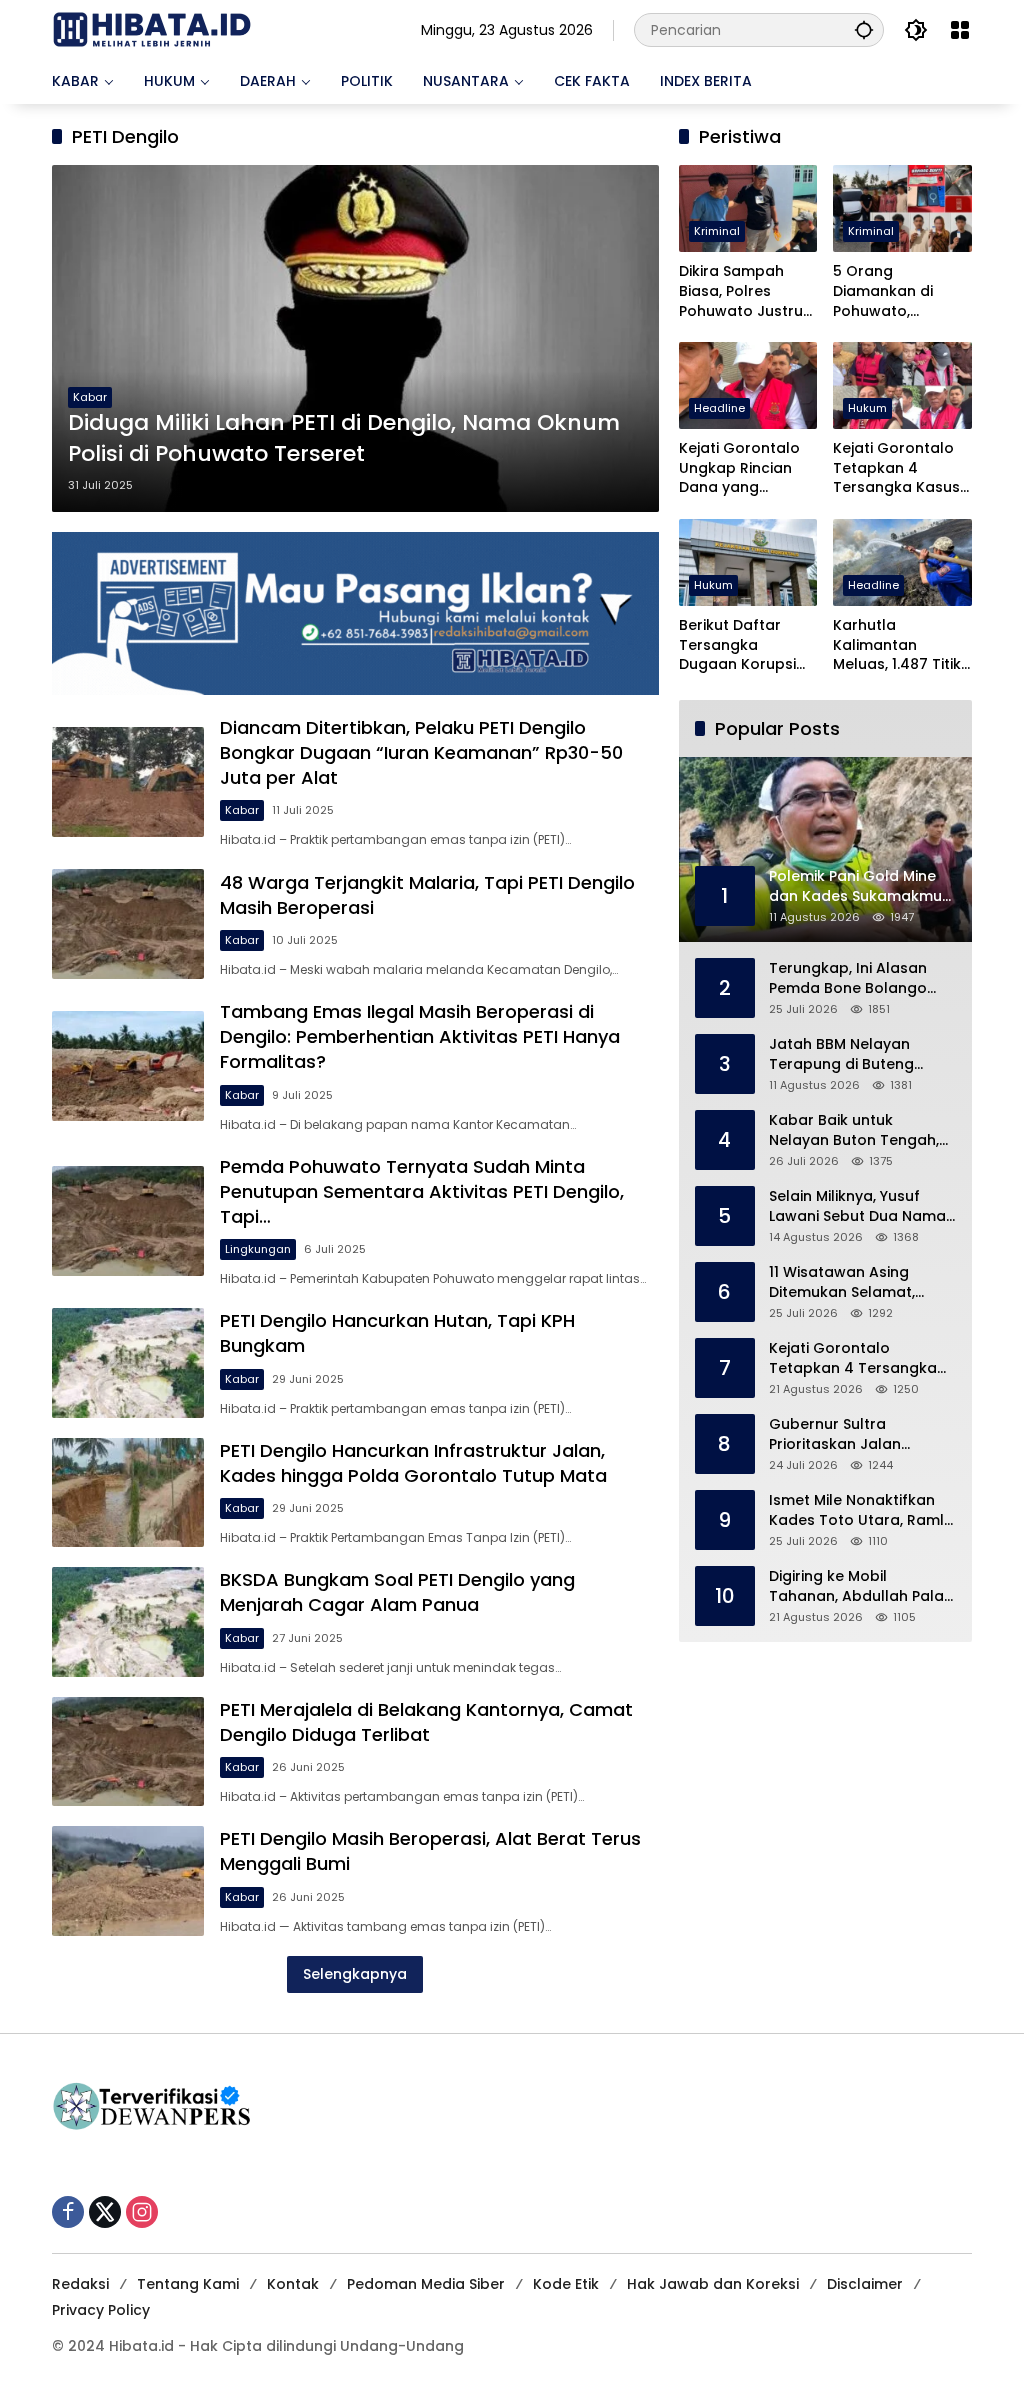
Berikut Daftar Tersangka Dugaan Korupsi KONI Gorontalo (737, 645)
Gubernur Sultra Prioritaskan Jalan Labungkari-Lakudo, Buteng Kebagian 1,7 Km (856, 1434)
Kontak (293, 2284)
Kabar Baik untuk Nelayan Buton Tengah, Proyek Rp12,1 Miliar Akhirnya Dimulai (854, 1130)
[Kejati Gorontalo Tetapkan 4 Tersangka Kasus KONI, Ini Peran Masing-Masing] (902, 385)
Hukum (867, 408)
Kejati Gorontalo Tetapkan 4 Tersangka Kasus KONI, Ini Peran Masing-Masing (896, 468)
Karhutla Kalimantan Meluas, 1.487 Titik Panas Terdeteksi (897, 645)
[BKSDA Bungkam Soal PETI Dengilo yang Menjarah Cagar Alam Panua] (128, 1622)
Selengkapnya (355, 1974)
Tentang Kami (188, 2284)
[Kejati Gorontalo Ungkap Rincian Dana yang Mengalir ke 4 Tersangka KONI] (748, 385)
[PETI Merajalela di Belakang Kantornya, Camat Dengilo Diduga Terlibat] (128, 1752)
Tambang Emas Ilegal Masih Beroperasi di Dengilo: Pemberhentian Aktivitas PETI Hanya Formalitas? (420, 1036)
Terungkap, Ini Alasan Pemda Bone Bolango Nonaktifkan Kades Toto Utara (858, 978)
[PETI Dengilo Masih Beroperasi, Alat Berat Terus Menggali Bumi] (128, 1881)
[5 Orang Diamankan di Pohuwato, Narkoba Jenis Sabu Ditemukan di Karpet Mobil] (902, 208)
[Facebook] (68, 2212)
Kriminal (717, 231)
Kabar (90, 397)
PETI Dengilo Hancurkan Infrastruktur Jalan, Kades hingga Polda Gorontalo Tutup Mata (413, 1463)
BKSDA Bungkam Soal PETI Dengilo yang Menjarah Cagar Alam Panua (397, 1592)
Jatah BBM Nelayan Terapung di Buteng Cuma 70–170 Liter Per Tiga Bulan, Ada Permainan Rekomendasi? (848, 1054)
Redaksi (80, 2284)
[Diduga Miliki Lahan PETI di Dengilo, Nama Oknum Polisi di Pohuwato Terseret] (355, 338)
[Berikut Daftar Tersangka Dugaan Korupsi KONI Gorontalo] (748, 562)
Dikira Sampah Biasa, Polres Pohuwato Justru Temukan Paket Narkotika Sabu (741, 291)
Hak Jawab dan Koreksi (713, 2284)
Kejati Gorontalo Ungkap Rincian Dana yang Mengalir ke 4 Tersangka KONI (739, 468)
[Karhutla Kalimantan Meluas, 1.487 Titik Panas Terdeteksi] (902, 562)
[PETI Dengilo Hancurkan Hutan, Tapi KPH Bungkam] (128, 1363)
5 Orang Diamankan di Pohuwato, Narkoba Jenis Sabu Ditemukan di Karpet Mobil (901, 291)
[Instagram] (142, 2212)
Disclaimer (865, 2284)
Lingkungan (258, 1249)
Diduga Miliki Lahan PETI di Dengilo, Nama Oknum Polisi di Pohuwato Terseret (344, 438)
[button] (864, 29)
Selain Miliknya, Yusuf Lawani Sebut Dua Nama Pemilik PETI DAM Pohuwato (857, 1206)
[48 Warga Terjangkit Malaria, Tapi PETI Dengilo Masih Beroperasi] (128, 924)
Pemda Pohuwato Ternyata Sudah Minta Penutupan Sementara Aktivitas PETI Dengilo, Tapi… (422, 1191)
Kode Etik (566, 2284)
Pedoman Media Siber (426, 2284)
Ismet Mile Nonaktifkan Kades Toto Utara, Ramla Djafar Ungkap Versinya (861, 1510)
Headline (719, 408)
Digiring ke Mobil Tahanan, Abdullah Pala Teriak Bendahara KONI (856, 1586)
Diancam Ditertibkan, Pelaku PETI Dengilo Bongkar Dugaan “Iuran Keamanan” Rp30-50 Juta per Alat (421, 752)
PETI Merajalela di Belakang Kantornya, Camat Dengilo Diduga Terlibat (426, 1722)
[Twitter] (105, 2212)
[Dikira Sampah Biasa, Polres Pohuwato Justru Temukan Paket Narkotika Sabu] (748, 208)
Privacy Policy (101, 2310)
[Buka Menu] (960, 30)
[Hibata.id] (152, 29)
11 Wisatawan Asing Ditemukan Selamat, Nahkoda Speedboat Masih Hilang (845, 1282)
